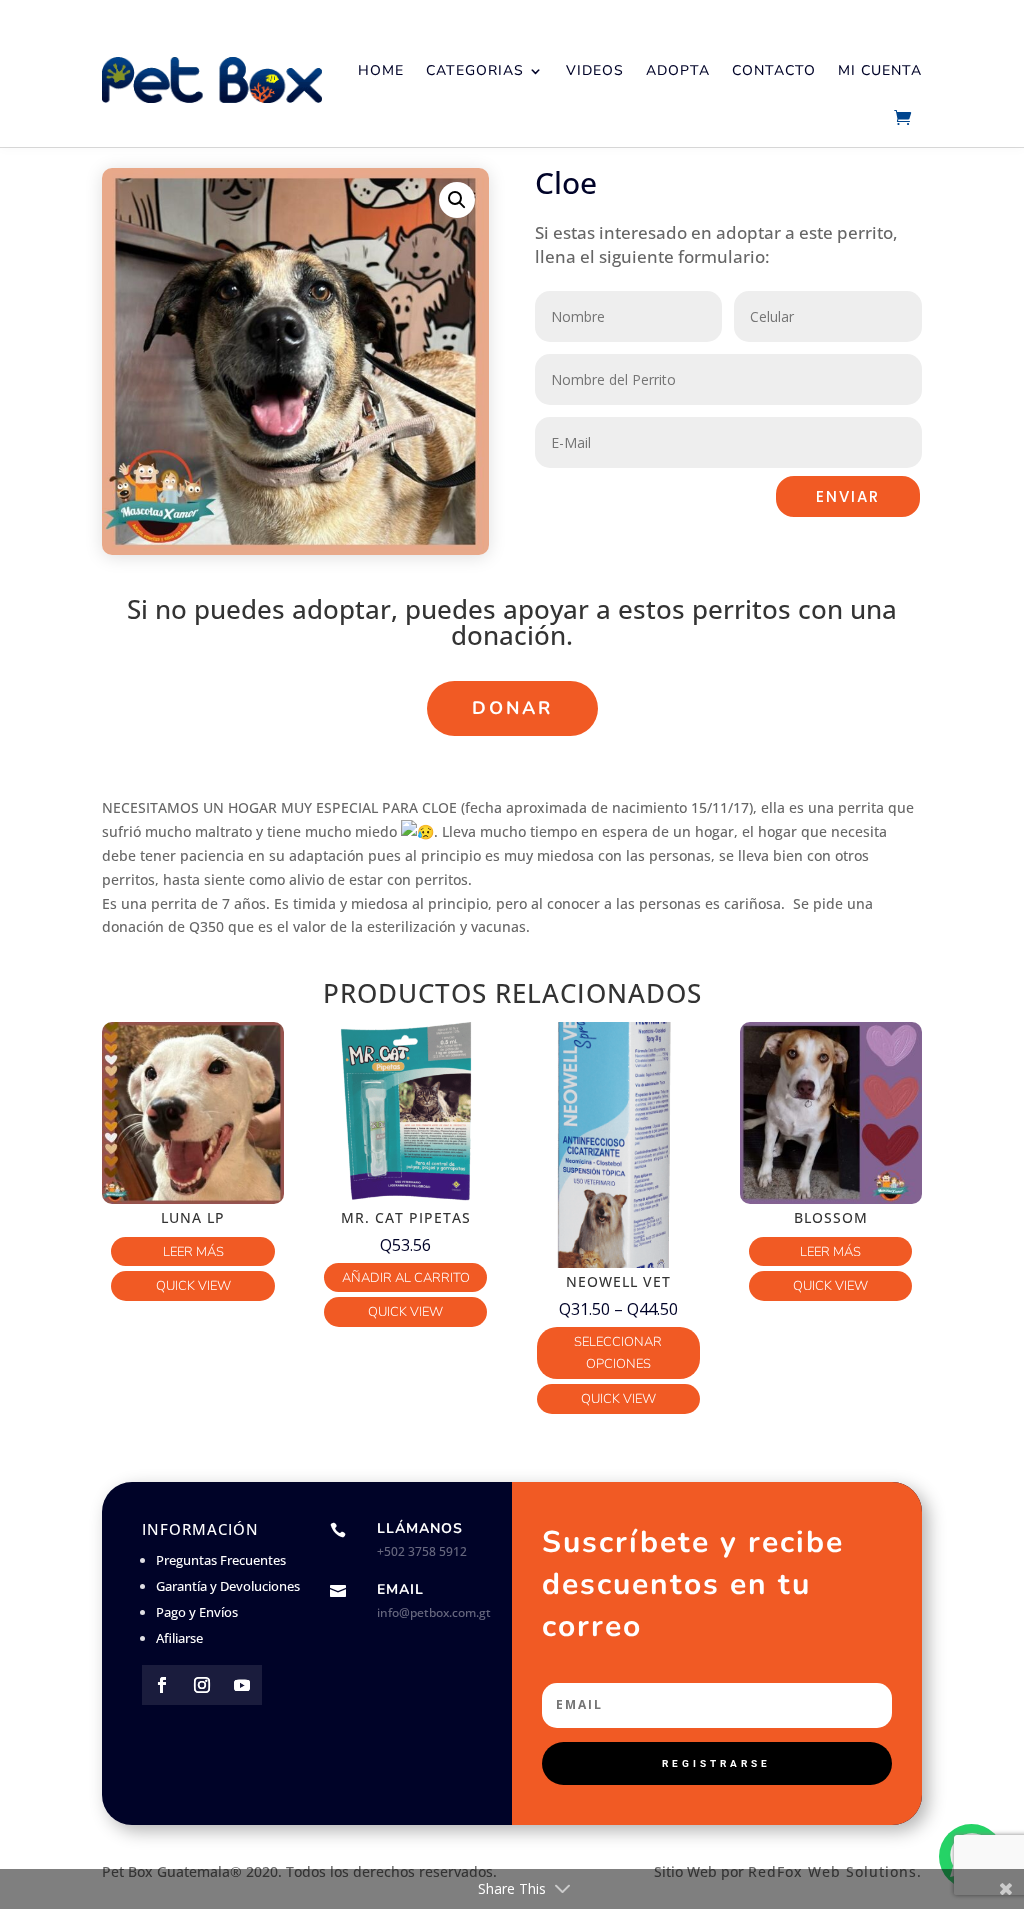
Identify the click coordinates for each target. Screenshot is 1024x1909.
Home (381, 70)
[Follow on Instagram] (202, 1685)
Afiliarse (179, 1638)
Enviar (848, 496)
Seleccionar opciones (618, 1353)
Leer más (193, 1252)
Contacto (774, 70)
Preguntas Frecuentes (221, 1560)
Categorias (475, 70)
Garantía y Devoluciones (228, 1586)
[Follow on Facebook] (162, 1685)
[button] (457, 200)
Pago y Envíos (197, 1612)
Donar (512, 708)
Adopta (678, 70)
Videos (595, 70)
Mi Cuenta (880, 70)
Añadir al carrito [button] (406, 1278)
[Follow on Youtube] (242, 1685)
